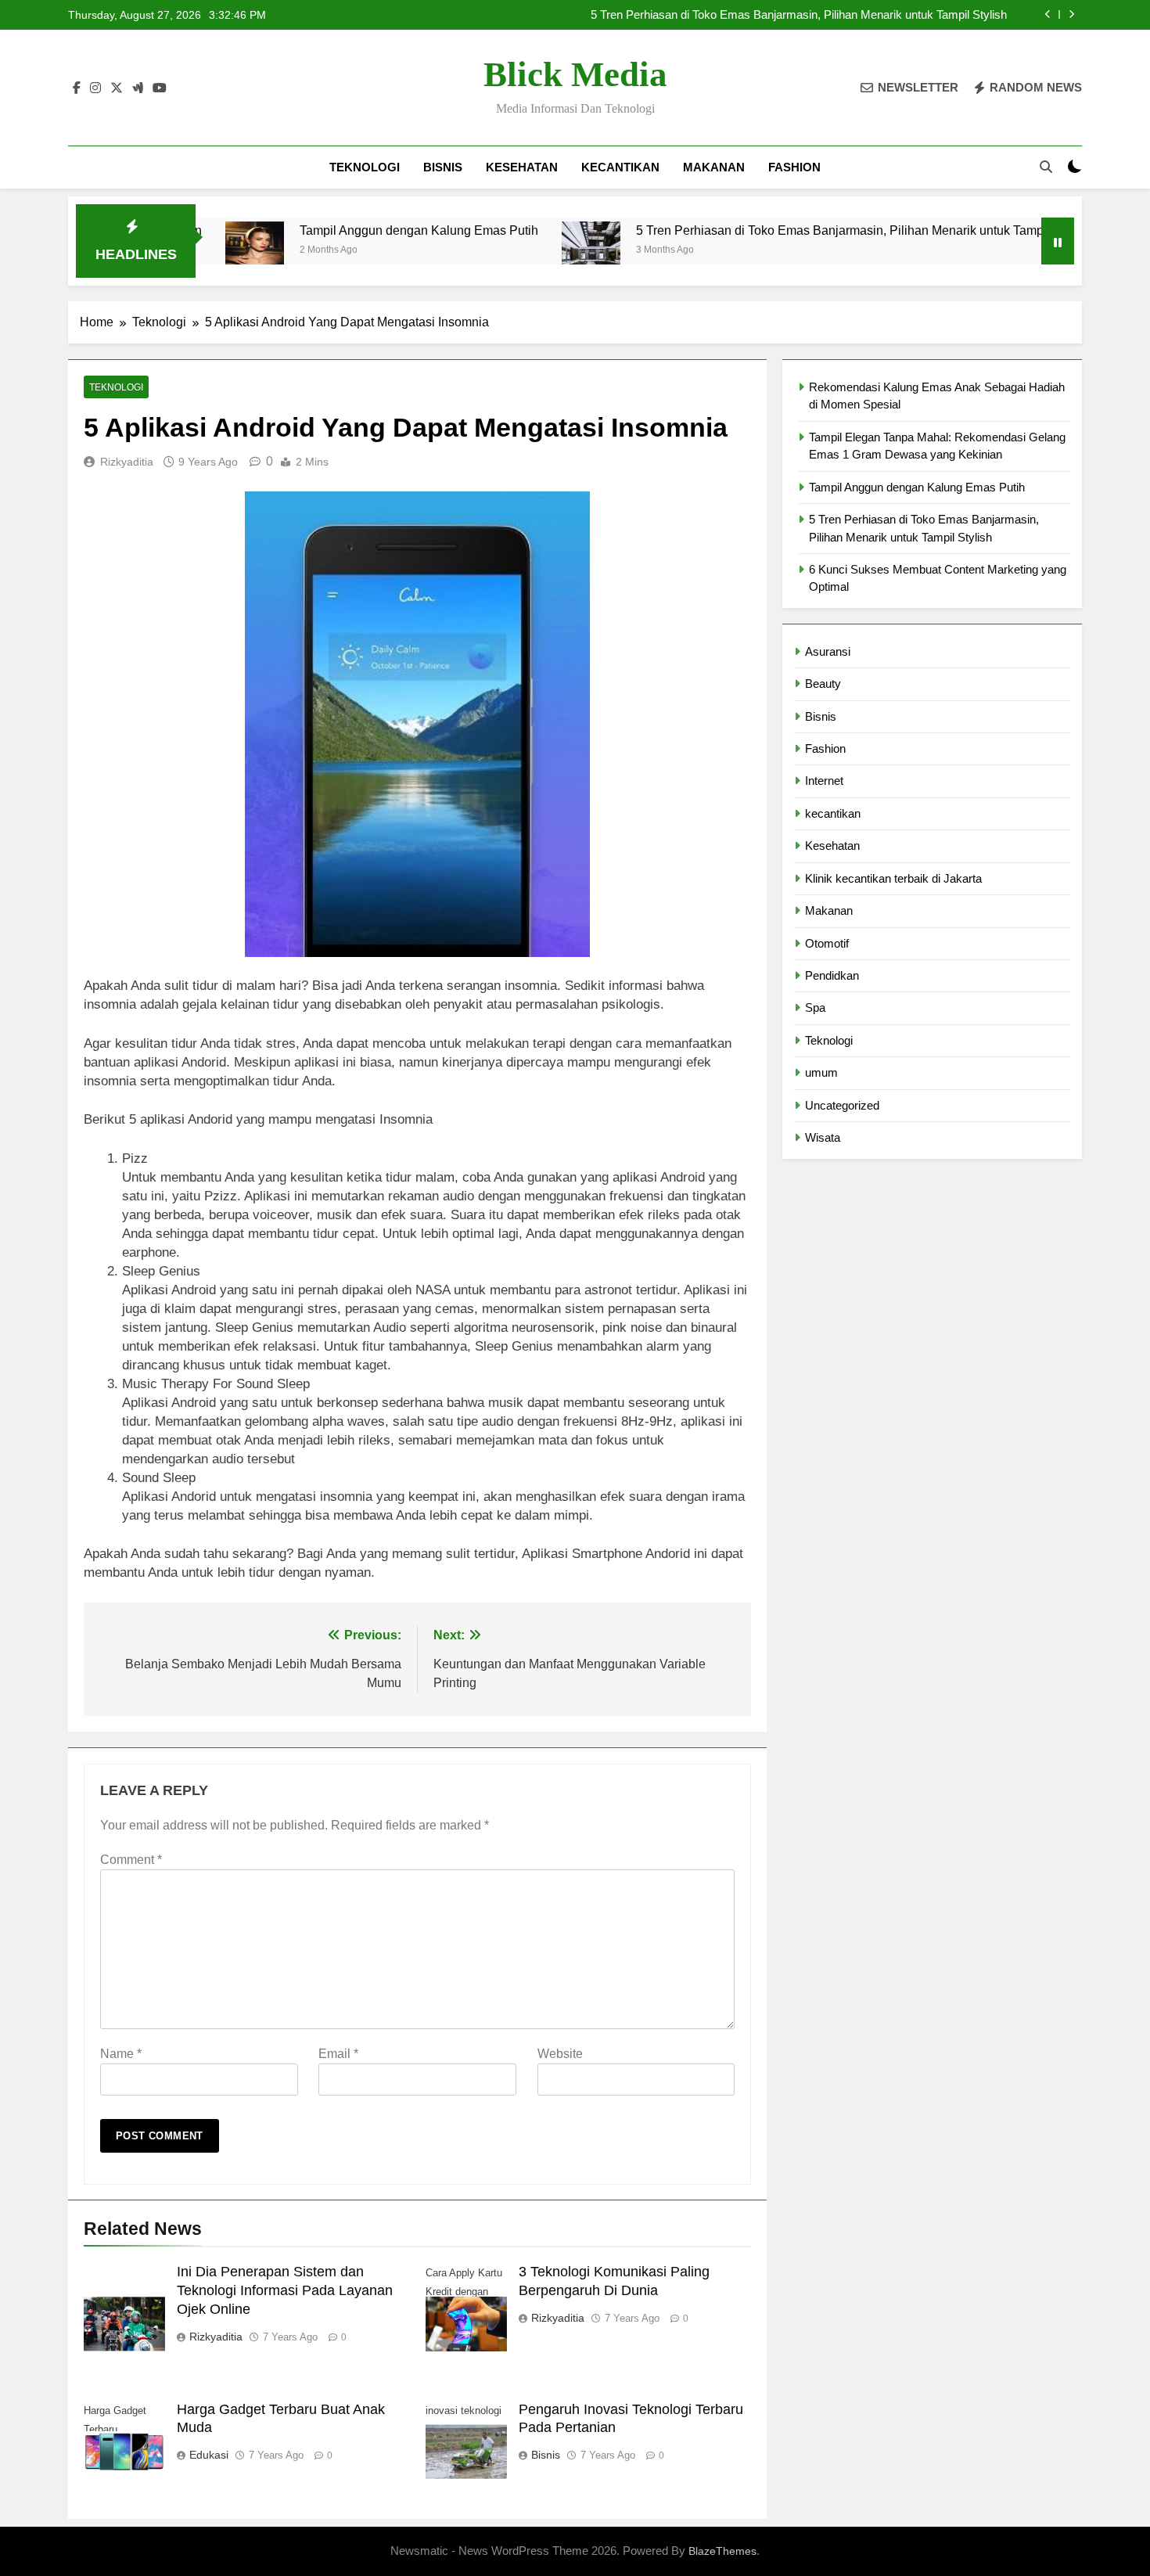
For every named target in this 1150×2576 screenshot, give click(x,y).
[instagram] (95, 88)
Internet (824, 781)
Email (338, 2054)
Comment (131, 1860)
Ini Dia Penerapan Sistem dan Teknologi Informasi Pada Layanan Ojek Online (285, 2290)
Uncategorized (842, 1105)
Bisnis (443, 167)
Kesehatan (522, 167)
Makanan (714, 167)
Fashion (794, 167)
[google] (138, 88)
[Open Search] (1046, 167)
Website (560, 2054)
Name (121, 2054)
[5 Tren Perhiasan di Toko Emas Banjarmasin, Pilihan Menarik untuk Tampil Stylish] (511, 251)
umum (821, 1072)
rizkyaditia (127, 462)
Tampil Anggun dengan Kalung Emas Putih (339, 230)
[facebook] (77, 88)
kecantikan (620, 167)
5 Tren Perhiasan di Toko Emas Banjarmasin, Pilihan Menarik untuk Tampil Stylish (799, 15)
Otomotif (827, 943)
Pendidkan (832, 975)
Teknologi (365, 167)
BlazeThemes (722, 2551)
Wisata (823, 1137)
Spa (815, 1007)
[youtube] (160, 88)
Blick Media (575, 74)
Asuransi (828, 651)
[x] (117, 88)
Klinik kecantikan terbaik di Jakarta (893, 878)
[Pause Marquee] (1058, 241)
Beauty (823, 684)
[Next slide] (1071, 14)
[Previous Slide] (1048, 14)
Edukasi (209, 2455)
